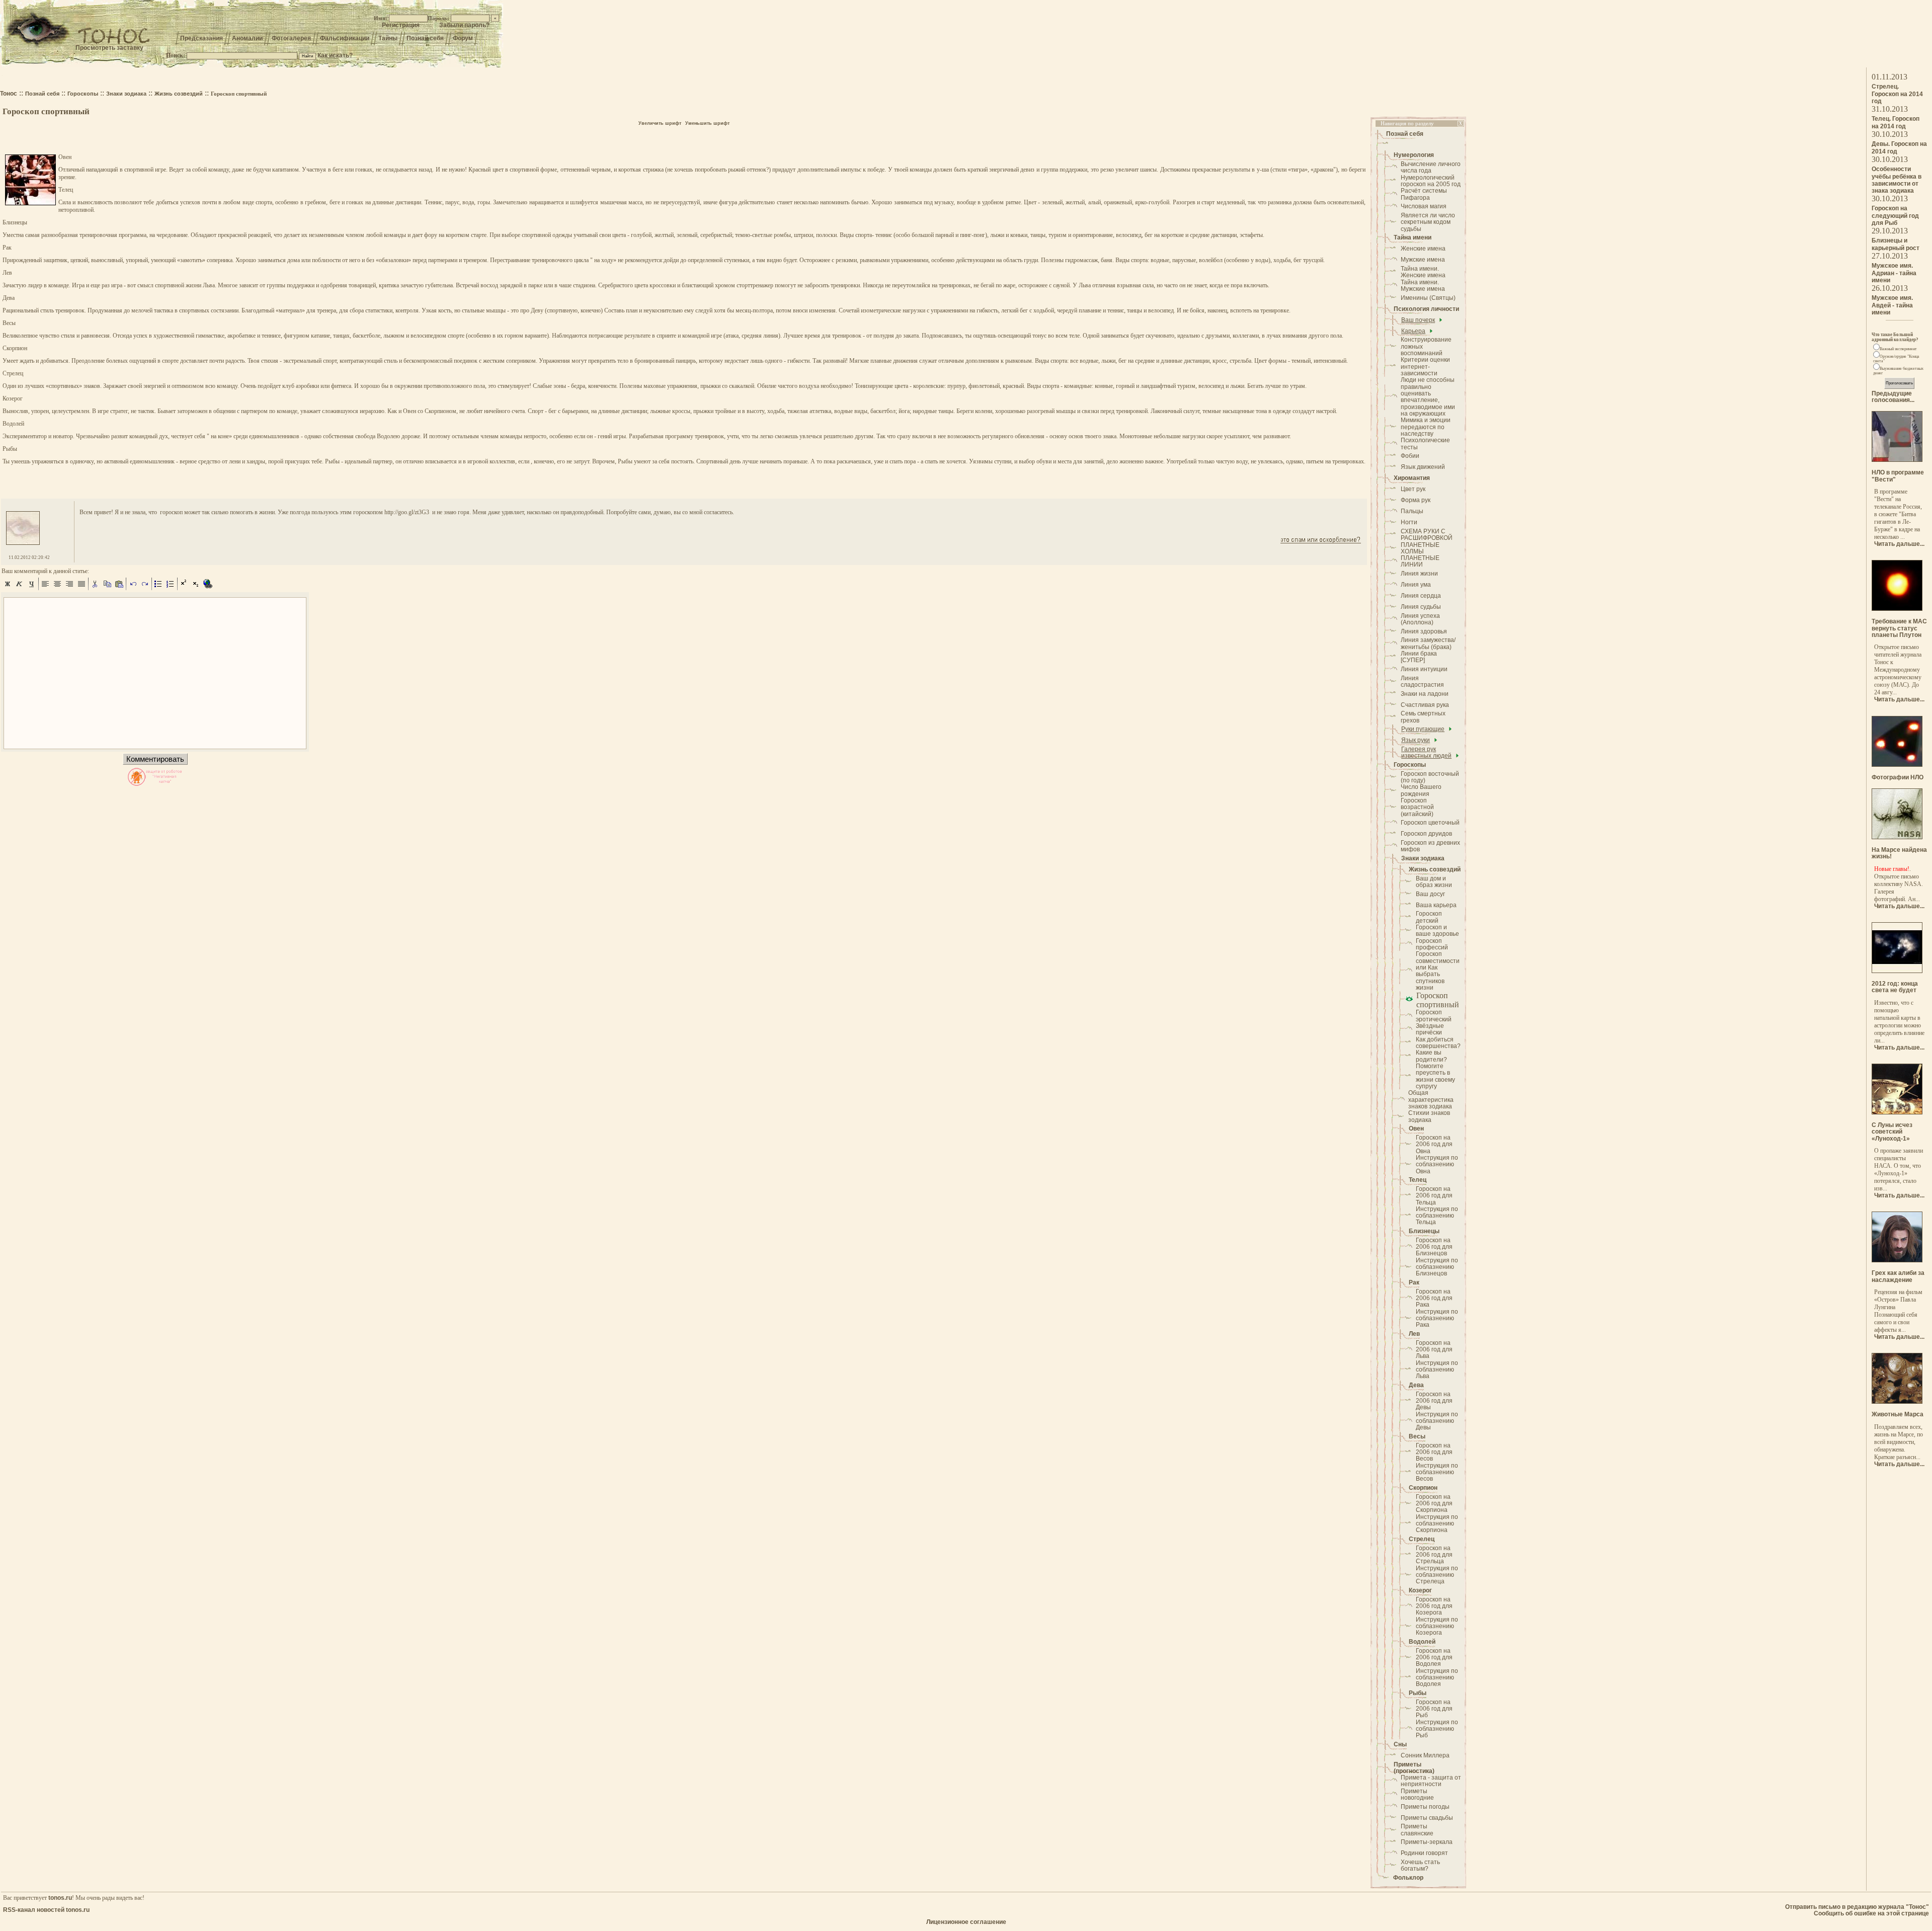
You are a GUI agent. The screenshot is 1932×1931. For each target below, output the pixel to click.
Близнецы (1424, 1231)
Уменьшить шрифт (707, 123)
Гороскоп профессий (1432, 944)
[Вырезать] (95, 588)
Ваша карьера (1436, 905)
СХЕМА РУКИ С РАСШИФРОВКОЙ (1427, 535)
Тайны (388, 38)
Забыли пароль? (464, 25)
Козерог (1420, 1590)
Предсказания (202, 38)
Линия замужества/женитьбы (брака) (1428, 643)
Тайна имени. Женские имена (1423, 272)
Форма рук (1416, 500)
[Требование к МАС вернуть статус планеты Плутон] (1897, 609)
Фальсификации (345, 38)
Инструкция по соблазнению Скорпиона (1437, 1524)
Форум (463, 38)
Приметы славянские (1417, 1830)
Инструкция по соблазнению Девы (1437, 1421)
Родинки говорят (1424, 1853)
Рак (1414, 1282)
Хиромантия (1412, 478)
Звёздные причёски (1430, 1029)
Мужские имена (1423, 260)
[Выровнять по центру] (57, 588)
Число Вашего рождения (1421, 790)
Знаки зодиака (1423, 858)
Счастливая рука (1425, 705)
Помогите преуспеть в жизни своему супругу (1435, 1076)
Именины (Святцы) (1428, 298)
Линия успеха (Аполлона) (1420, 619)
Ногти (1409, 522)
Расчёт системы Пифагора (1424, 194)
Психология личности (1426, 309)
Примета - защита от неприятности (1431, 1781)
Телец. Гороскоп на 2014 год (1896, 123)
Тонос (9, 94)
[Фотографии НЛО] (1897, 765)
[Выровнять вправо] (69, 588)
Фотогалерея (291, 38)
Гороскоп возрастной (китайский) (1417, 807)
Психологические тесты (1425, 444)
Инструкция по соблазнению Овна (1437, 1164)
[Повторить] (145, 588)
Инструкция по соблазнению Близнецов (1437, 1267)
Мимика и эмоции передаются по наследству (1426, 427)
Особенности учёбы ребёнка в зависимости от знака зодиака (1897, 180)
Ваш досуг (1430, 894)
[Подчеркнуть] (32, 588)
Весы (1417, 1436)
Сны (1400, 1744)
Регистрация (401, 25)
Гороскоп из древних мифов (1430, 846)
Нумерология (1414, 155)
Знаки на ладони (1425, 694)
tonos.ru (60, 1898)
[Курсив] (20, 588)
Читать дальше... (1899, 544)
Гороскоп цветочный (1430, 823)
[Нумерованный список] (171, 588)
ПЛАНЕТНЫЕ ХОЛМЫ (1420, 548)
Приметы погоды (1425, 1807)
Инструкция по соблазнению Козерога (1437, 1626)
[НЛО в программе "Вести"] (1897, 460)
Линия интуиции (1424, 669)
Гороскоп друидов (1426, 834)
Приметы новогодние (1417, 1794)
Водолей (1422, 1642)
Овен (1416, 1129)
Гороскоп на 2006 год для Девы (1434, 1401)
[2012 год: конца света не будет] (1897, 971)
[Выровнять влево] (45, 588)
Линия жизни (1419, 574)
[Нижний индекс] (196, 588)
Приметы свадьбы (1427, 1818)
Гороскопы (1410, 765)
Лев (1414, 1334)
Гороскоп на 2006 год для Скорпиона (1434, 1504)
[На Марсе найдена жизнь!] (1897, 837)
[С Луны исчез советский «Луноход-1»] (1897, 1112)
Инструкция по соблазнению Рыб (1437, 1729)
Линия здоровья (1424, 631)
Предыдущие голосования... (1893, 397)
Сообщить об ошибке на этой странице (1871, 1913)
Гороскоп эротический (1434, 1016)
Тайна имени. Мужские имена (1423, 286)
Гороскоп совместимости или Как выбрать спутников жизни (1438, 971)
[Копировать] (107, 588)
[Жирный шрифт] (8, 588)
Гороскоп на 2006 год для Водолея (1434, 1658)
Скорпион (1423, 1488)
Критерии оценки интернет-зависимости (1425, 367)
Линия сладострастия (1422, 681)
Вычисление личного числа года (1431, 167)
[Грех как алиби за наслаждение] (1897, 1260)
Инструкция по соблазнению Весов (1437, 1472)
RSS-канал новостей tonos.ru (46, 1910)
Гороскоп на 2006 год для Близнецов (1434, 1247)
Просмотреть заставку (109, 48)
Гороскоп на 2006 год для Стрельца (1434, 1555)
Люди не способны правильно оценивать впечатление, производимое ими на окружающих (1428, 397)
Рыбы (1418, 1693)
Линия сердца (1421, 596)
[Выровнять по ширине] (82, 588)
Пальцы (1412, 511)
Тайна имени (1413, 237)
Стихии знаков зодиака (1429, 1116)
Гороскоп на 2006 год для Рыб (1434, 1709)
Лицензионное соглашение (966, 1922)
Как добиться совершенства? (1438, 1043)
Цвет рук (1413, 489)
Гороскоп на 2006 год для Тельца (1434, 1196)
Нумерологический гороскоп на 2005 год (1431, 181)
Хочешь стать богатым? (1420, 1865)
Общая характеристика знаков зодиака (1431, 1100)
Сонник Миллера (1425, 1755)
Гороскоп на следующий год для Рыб (1895, 216)
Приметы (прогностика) (1414, 1768)
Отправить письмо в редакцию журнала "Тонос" (1857, 1907)
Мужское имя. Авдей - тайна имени (1892, 305)
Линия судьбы (1421, 607)
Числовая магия (1424, 206)
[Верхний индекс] (184, 588)
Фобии (1410, 456)
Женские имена (1423, 249)
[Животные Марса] (1897, 1402)
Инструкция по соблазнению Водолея (1437, 1678)
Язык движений (1423, 467)
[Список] (158, 588)
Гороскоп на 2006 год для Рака (1434, 1298)
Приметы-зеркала (1427, 1842)
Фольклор (1408, 1878)
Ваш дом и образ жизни (1434, 882)
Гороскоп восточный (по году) (1430, 777)
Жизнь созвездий (1435, 869)
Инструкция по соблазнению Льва (1437, 1370)
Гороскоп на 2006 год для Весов (1434, 1452)
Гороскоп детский (1429, 917)
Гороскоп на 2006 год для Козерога (1434, 1606)
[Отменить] (133, 588)
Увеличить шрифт (660, 123)
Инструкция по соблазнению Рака (1437, 1318)
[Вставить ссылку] (208, 588)
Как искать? (335, 55)
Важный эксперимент (1898, 349)
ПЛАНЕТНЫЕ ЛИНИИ (1420, 561)
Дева (1416, 1385)
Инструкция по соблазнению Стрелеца (1437, 1575)
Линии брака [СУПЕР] (1419, 657)
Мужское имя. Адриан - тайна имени (1894, 273)
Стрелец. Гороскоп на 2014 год (1897, 94)
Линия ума (1416, 585)
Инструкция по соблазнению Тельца (1437, 1216)
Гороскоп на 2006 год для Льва (1434, 1350)
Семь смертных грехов (1423, 717)
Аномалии (247, 38)
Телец (1418, 1180)
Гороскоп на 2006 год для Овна (1434, 1144)
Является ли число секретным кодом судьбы (1428, 222)
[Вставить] (119, 588)
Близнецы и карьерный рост (1896, 244)
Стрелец (1422, 1539)
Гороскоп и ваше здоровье (1437, 931)
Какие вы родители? (1431, 1056)
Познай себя (425, 38)
